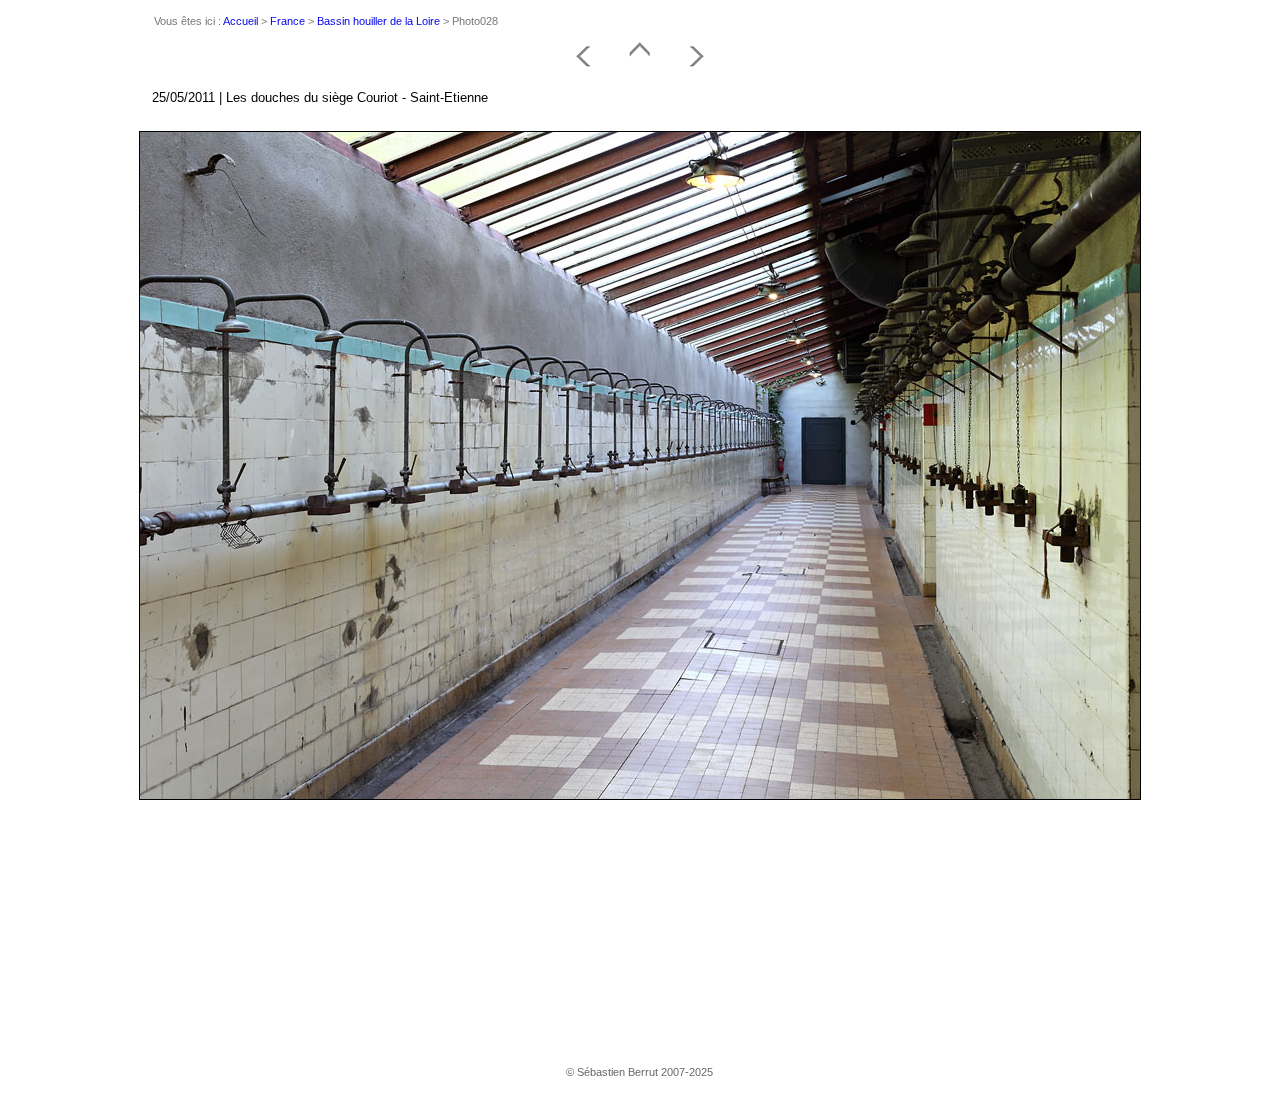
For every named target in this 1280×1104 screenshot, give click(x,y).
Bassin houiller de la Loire (378, 21)
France (287, 21)
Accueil (240, 21)
